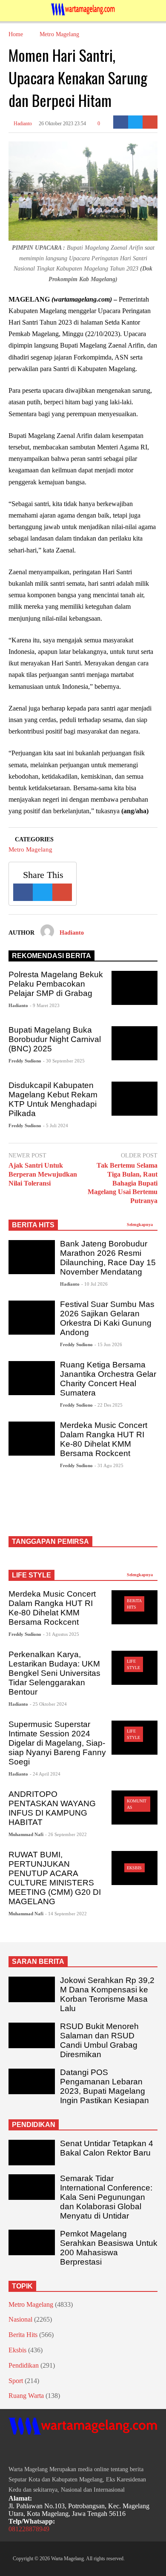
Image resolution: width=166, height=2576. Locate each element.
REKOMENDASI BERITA (52, 956)
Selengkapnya (140, 1225)
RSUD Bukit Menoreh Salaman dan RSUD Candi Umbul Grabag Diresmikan (99, 2040)
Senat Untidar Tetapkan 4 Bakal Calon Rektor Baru (107, 2148)
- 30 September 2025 (64, 1061)
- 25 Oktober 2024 (48, 1704)
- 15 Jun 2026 (108, 1344)
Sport (16, 2381)
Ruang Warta (26, 2396)
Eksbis (134, 1868)
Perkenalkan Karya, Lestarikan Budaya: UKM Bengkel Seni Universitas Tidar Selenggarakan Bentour (54, 1673)
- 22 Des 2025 (109, 1405)
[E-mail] (150, 122)
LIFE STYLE (31, 1575)
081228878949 (29, 2529)
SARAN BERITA (38, 1962)
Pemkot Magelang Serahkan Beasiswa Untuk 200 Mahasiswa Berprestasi (109, 2248)
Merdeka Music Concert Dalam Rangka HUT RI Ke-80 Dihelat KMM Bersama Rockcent (104, 1439)
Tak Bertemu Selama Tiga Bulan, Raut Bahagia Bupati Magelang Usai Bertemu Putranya (123, 1183)
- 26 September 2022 (66, 1834)
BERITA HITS (33, 1225)
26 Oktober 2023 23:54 (62, 124)
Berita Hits (23, 2335)
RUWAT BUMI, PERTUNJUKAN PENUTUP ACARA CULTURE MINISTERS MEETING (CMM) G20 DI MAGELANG (55, 1878)
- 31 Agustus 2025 (61, 1634)
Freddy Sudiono (25, 1061)
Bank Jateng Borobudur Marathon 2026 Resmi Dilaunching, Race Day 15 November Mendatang (108, 1258)
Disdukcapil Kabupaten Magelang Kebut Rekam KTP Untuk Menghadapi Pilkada (53, 1099)
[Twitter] (136, 122)
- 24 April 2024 (45, 1774)
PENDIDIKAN (34, 2125)
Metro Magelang (30, 849)
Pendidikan (24, 2365)
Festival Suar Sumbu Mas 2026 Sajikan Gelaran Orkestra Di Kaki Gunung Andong (107, 1318)
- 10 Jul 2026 (94, 1284)
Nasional (20, 2319)
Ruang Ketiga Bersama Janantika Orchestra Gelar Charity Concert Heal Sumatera (108, 1379)
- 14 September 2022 (66, 1914)
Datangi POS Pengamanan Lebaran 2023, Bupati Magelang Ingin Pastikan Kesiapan (104, 2086)
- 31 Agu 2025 (109, 1465)
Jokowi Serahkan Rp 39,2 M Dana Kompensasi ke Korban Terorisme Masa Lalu (107, 1994)
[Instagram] (27, 2451)
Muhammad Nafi (26, 1834)
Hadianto (22, 124)
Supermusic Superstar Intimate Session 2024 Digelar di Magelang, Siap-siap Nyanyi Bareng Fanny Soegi (57, 1743)
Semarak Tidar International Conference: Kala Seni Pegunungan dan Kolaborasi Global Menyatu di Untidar (106, 2197)
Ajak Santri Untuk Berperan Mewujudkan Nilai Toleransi (43, 1174)
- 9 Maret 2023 (45, 1005)
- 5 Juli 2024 (56, 1125)
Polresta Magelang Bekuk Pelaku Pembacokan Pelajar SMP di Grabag (56, 984)
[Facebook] (121, 122)
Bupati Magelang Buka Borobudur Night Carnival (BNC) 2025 (55, 1039)
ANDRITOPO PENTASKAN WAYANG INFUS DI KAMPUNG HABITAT (52, 1808)
